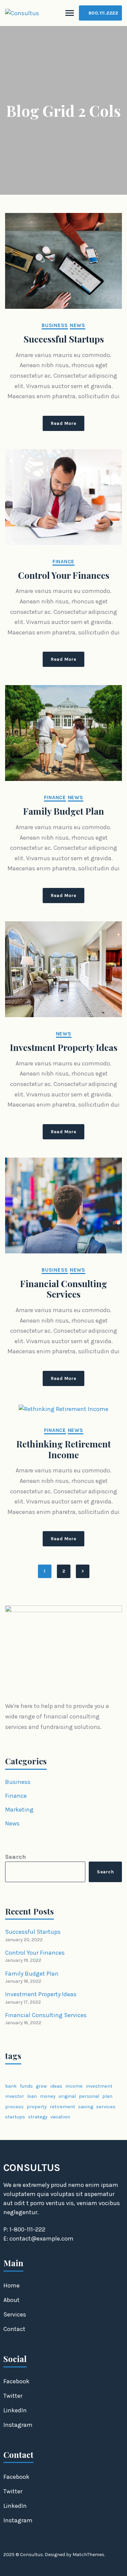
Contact (14, 2329)
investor (15, 2096)
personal (89, 2096)
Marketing (19, 1810)
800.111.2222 (102, 13)
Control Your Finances (64, 575)
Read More (64, 423)
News (78, 325)
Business (55, 325)
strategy (38, 2117)
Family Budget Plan (63, 811)
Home (12, 2285)
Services (15, 2314)
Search (16, 1857)
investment (99, 2086)
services (106, 2107)
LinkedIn (15, 2410)
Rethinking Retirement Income (63, 1449)
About (12, 2300)
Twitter (13, 2396)
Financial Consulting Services (63, 1289)
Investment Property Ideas (64, 1048)
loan (32, 2096)
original (67, 2096)
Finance (63, 562)
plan (107, 2096)
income (74, 2086)
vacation (60, 2117)
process (14, 2107)
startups (15, 2117)
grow (41, 2086)
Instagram (18, 2425)
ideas (56, 2086)
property (37, 2107)
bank (11, 2086)
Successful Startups (64, 339)
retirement (62, 2107)
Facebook (16, 2381)
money (48, 2096)
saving (86, 2107)
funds (26, 2086)
